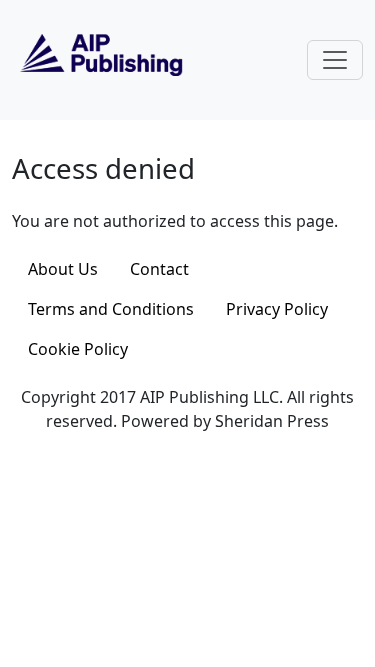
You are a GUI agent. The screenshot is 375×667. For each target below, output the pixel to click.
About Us (63, 269)
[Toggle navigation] (335, 60)
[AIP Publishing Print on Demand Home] (99, 58)
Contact (159, 269)
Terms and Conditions (111, 309)
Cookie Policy (78, 349)
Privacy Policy (277, 309)
